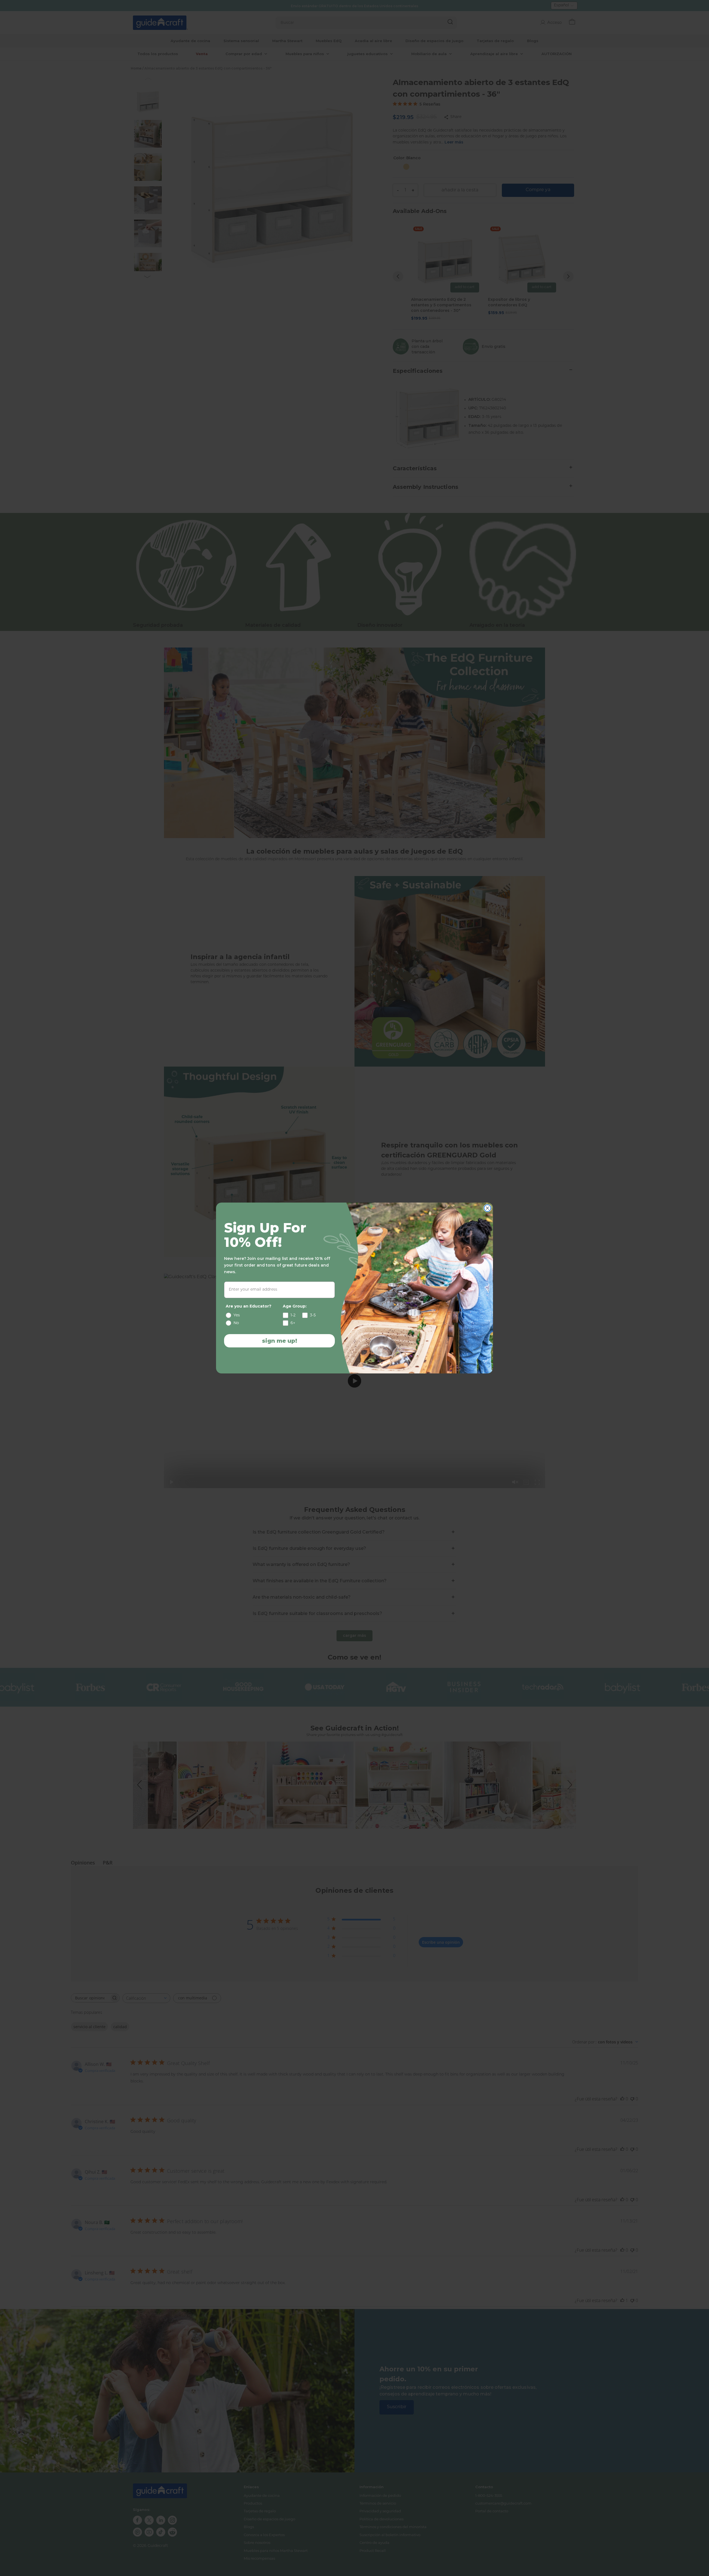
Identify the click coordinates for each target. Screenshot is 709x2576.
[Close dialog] (487, 1208)
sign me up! (280, 1341)
